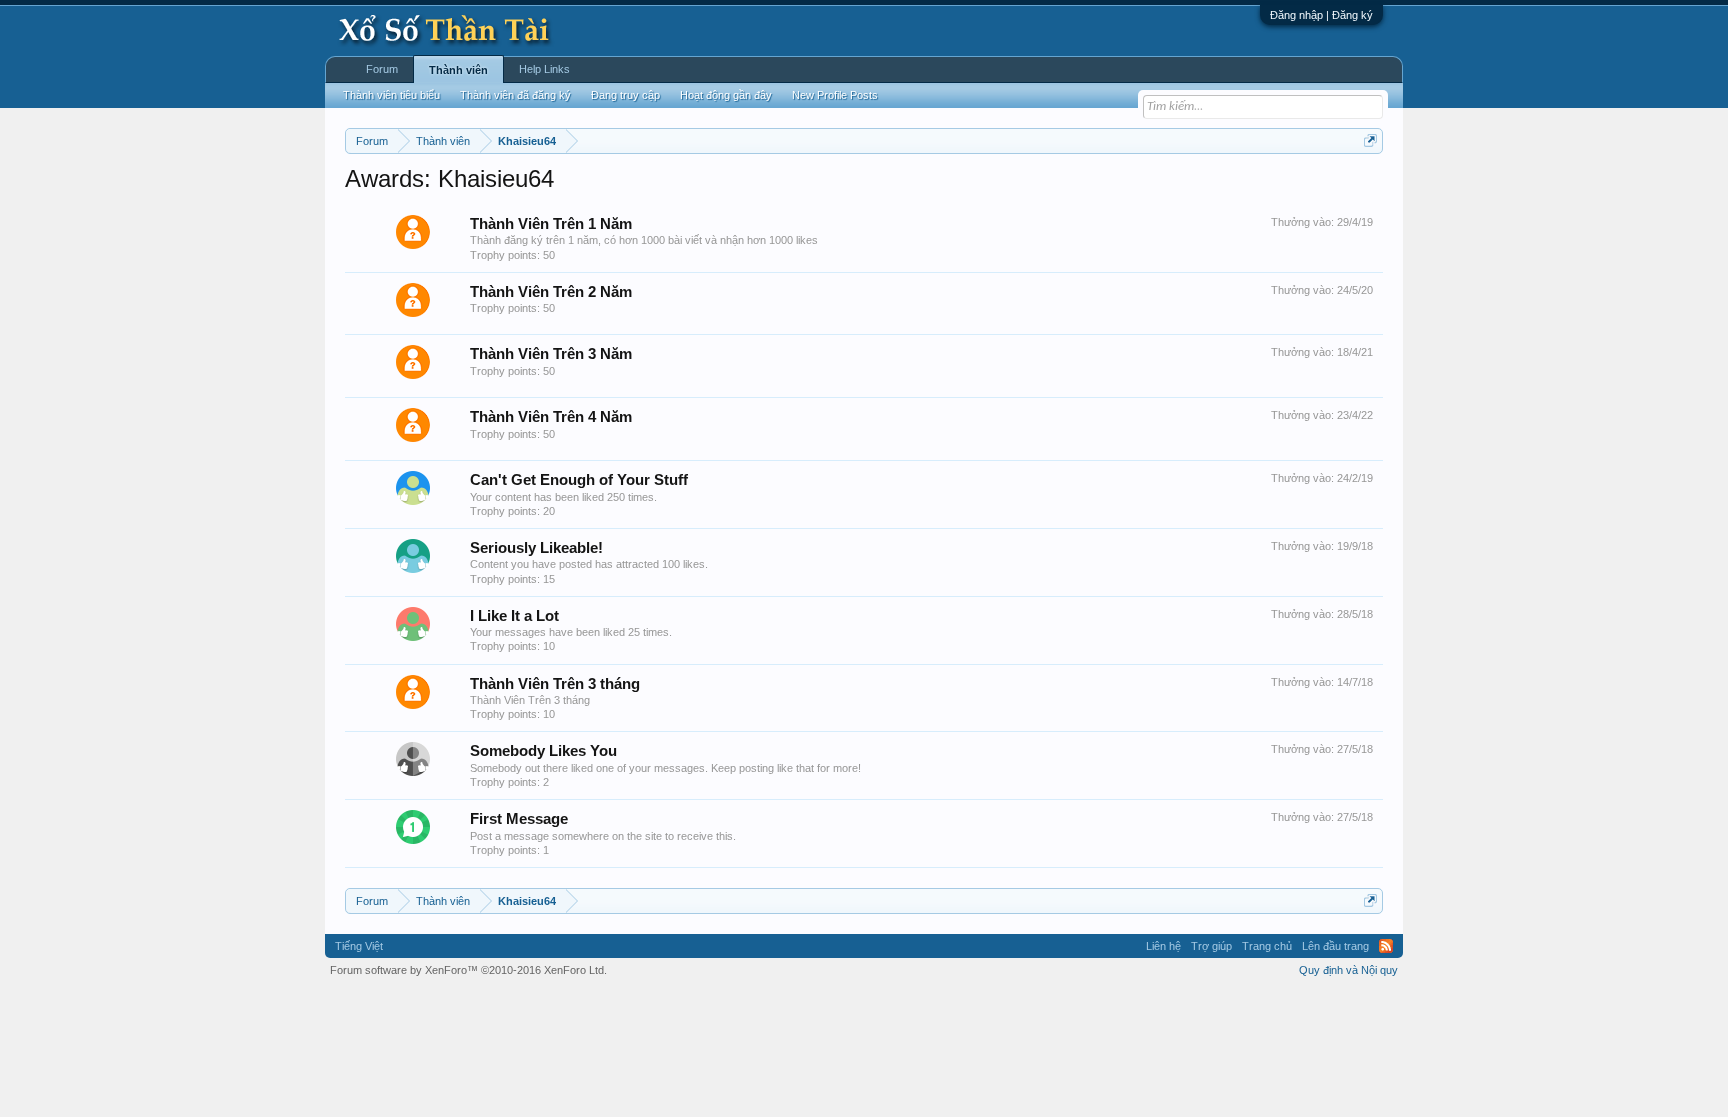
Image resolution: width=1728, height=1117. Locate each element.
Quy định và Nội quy (1348, 970)
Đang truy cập (625, 95)
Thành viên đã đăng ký (515, 95)
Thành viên (458, 70)
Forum (382, 69)
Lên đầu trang (1335, 946)
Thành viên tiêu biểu (391, 95)
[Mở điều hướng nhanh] (1370, 140)
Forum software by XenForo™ (468, 970)
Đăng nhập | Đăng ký (1321, 15)
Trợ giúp (1211, 946)
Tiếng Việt (359, 946)
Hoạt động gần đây (726, 95)
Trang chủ (1267, 946)
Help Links (544, 69)
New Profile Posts (835, 95)
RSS (1386, 946)
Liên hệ (1163, 946)
